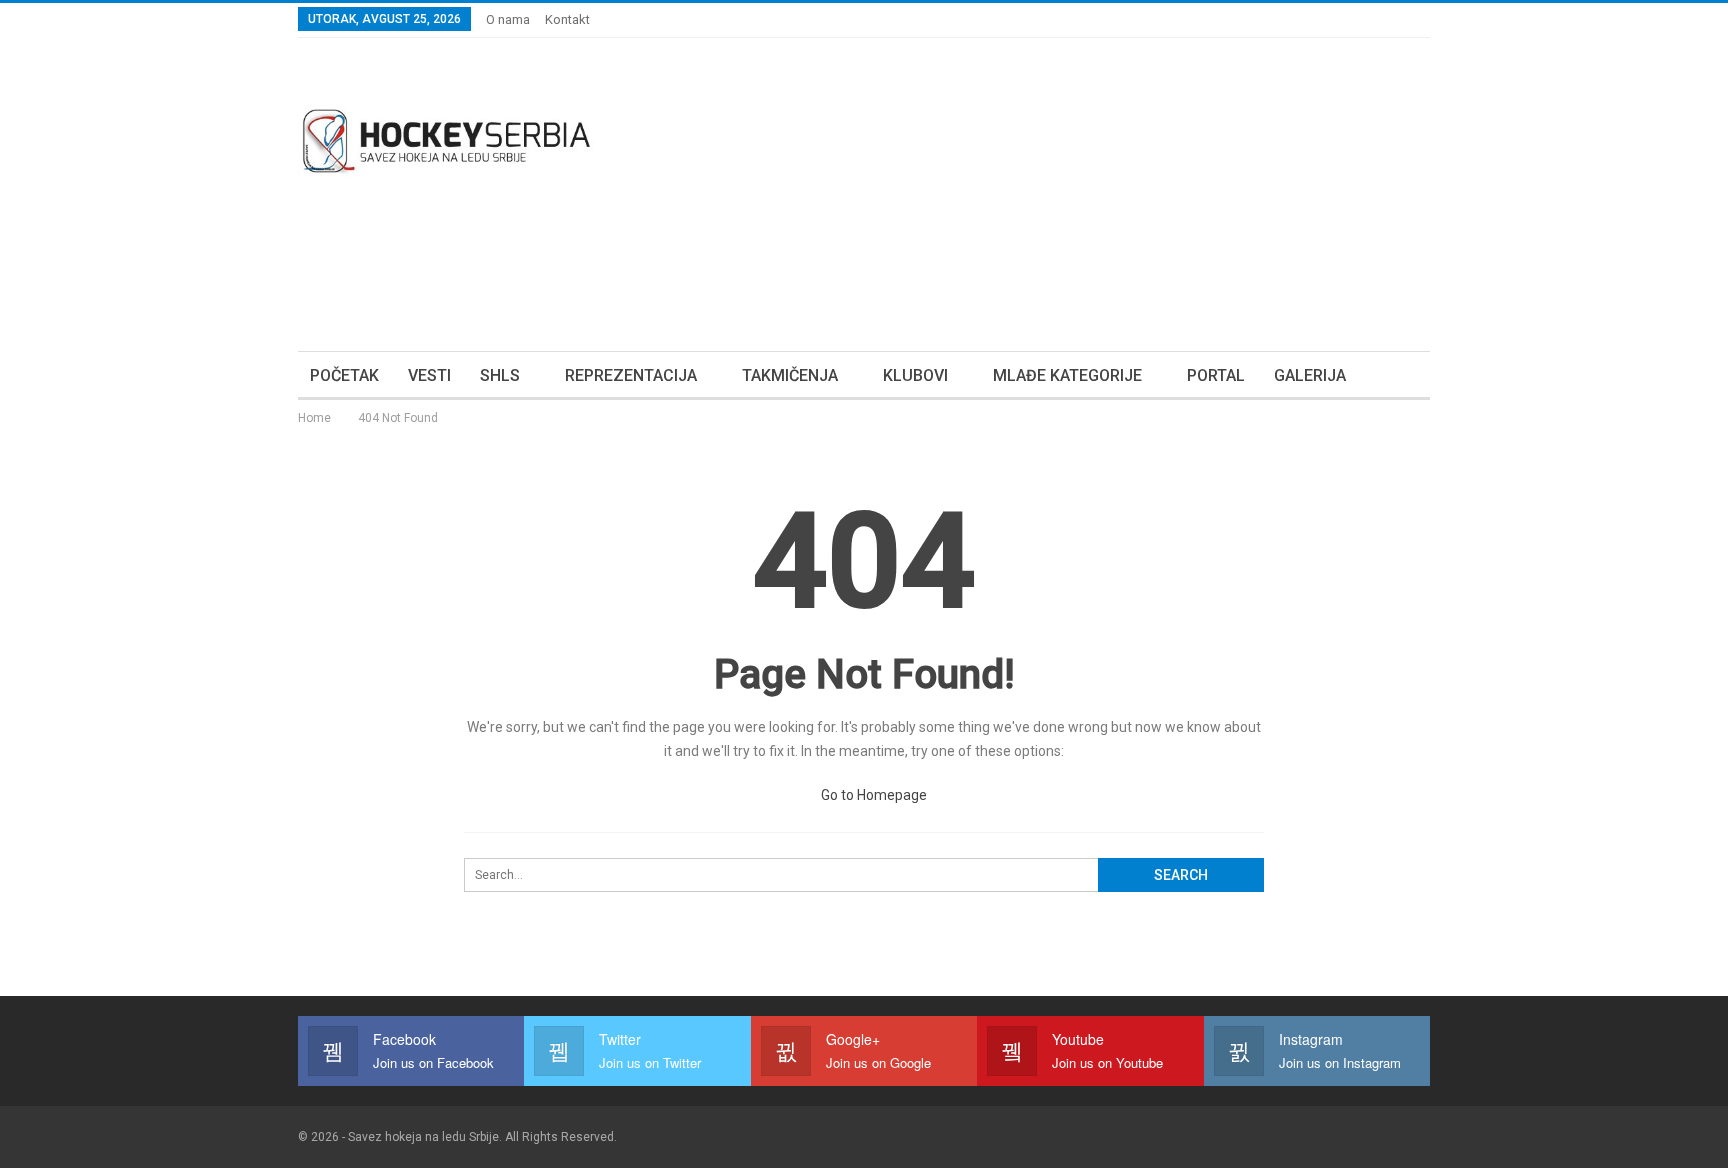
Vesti (429, 375)
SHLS (500, 375)
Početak (344, 375)
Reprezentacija (631, 375)
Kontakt (567, 19)
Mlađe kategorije (1067, 375)
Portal (1216, 375)
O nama (508, 19)
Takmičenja (790, 375)
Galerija (1310, 375)
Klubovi (915, 375)
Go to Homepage (872, 795)
